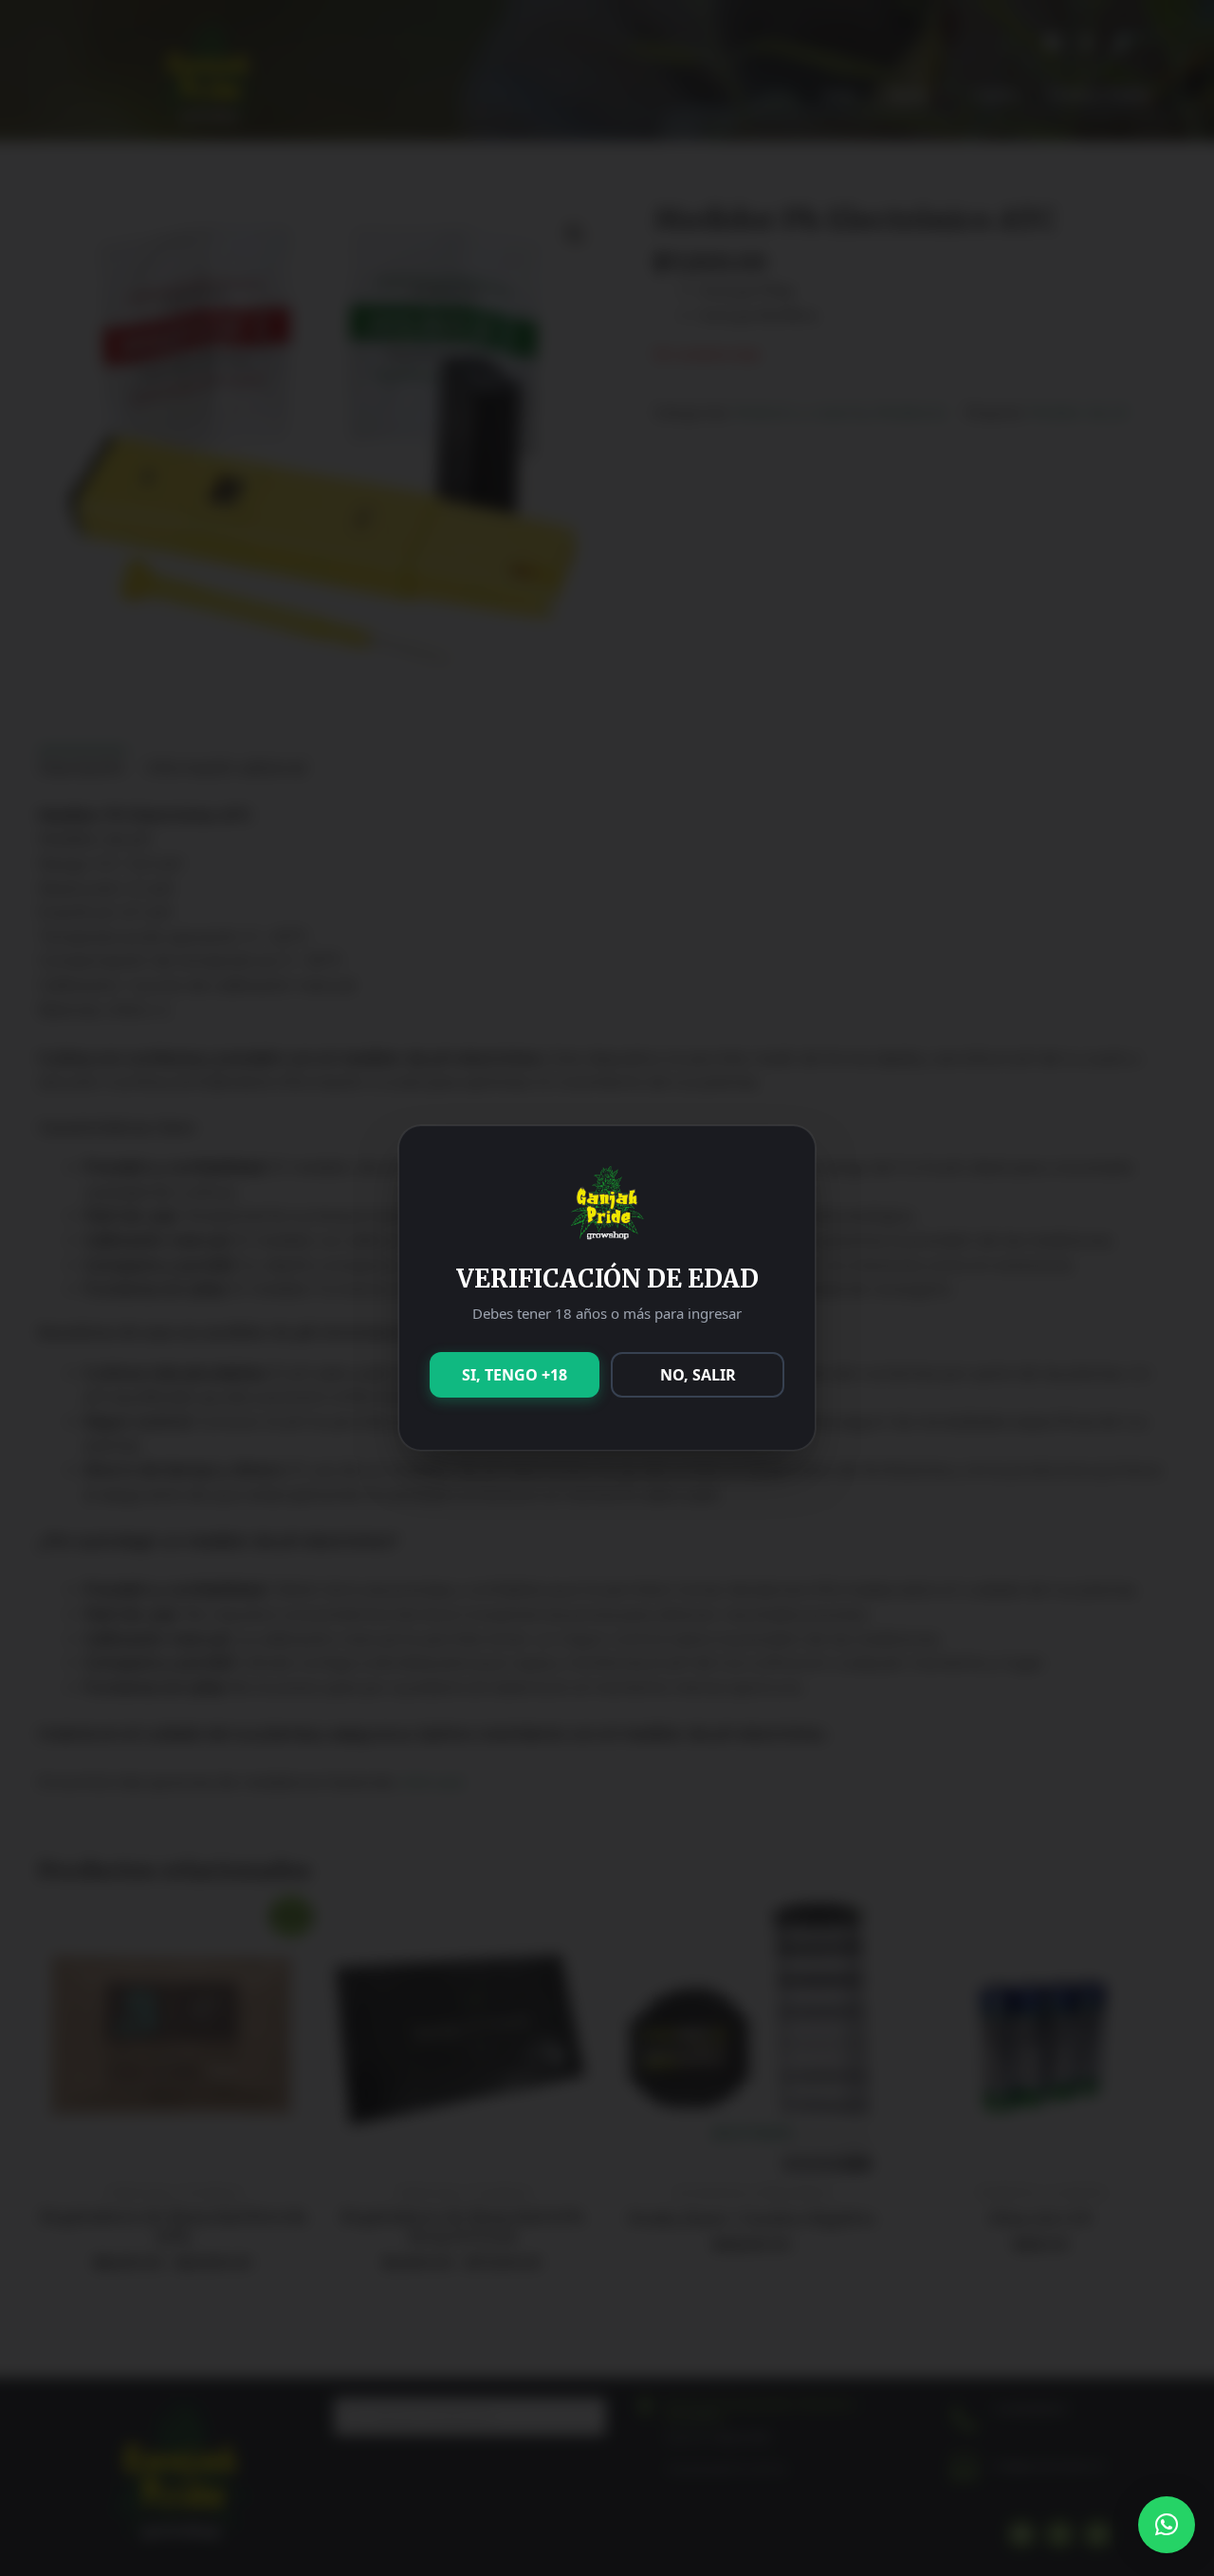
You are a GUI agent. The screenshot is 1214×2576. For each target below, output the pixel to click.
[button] (1167, 2525)
